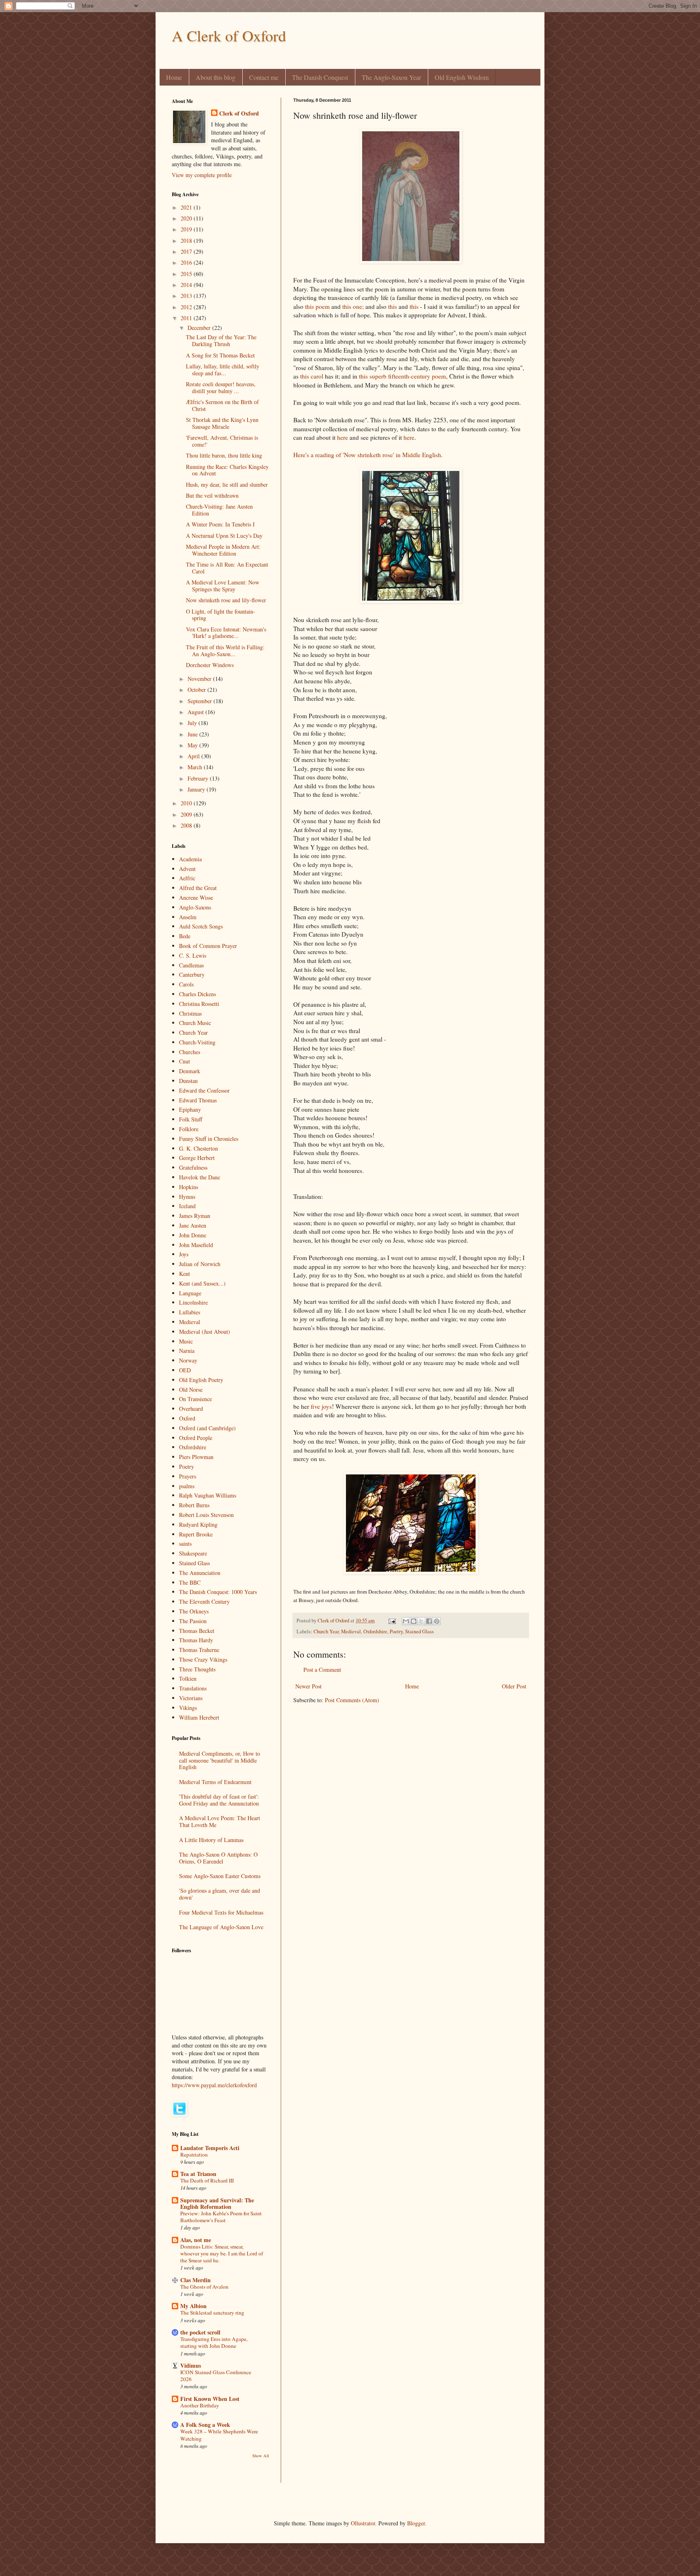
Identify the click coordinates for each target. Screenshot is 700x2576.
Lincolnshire (193, 1302)
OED (185, 1370)
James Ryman (195, 1216)
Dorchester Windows (210, 665)
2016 (187, 262)
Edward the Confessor (204, 1090)
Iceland (187, 1206)
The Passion (193, 1621)
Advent (187, 869)
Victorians (191, 1698)
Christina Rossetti (199, 1004)
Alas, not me (196, 2240)
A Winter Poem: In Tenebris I (220, 524)
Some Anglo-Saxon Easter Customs (220, 1876)
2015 (187, 274)
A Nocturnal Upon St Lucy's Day (224, 536)
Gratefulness (193, 1167)
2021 (187, 207)
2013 (187, 296)
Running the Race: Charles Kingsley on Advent (227, 470)
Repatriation (194, 2155)
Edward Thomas (198, 1100)
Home (174, 77)
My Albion (193, 2306)
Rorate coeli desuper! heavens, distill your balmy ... (221, 387)
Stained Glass (419, 1631)
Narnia (187, 1351)
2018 (187, 241)
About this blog (216, 77)
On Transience (195, 1399)
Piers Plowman (196, 1457)
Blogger (416, 2523)
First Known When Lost (210, 2399)
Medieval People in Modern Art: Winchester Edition (223, 550)
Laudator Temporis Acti (210, 2148)
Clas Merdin (195, 2280)
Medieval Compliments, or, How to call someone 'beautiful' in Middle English (220, 1760)
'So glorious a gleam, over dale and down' (220, 1894)
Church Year (326, 1631)
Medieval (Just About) (205, 1332)
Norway (188, 1360)
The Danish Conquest (320, 77)
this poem (317, 306)
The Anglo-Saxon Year (391, 77)
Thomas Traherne (199, 1650)
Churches (190, 1052)
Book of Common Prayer (208, 946)
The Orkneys (194, 1611)
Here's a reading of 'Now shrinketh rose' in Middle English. (368, 455)
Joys (184, 1254)
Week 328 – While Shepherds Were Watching (219, 2435)
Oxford (187, 1418)
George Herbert (197, 1158)
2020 (187, 218)
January (197, 789)
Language (190, 1293)
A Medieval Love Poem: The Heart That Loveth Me (220, 1821)
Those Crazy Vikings (203, 1659)
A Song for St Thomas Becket (220, 355)
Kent (185, 1274)
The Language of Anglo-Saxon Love (221, 1927)
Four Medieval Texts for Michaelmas (221, 1912)
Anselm (188, 917)
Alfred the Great (198, 888)
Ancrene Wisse (196, 898)
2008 (187, 825)
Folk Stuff (191, 1119)
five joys (321, 1406)
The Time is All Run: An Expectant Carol (227, 568)
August (196, 712)
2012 (187, 307)
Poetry (396, 1631)
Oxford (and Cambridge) (207, 1428)
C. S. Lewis (193, 955)
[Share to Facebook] (429, 1621)
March (196, 767)
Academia (190, 859)
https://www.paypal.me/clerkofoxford (214, 2085)
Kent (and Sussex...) (202, 1283)
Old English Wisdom (462, 77)
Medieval (351, 1631)
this (393, 306)
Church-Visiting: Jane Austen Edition (219, 510)
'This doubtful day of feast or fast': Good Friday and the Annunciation (219, 1800)
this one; (353, 306)
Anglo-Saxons (195, 907)
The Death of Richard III (207, 2180)
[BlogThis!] (414, 1621)
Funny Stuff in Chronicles (209, 1139)
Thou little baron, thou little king (224, 455)
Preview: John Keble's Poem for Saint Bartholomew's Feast (221, 2217)
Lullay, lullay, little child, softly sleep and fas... (223, 370)
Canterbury (192, 975)
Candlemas (191, 965)
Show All (261, 2456)
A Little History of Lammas (211, 1840)
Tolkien (188, 1678)
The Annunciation (200, 1573)
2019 (187, 229)
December (200, 328)
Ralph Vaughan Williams (208, 1495)
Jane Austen (193, 1225)
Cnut (185, 1061)
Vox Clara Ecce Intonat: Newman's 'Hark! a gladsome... (226, 633)
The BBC (190, 1582)
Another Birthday (200, 2405)
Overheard (191, 1409)
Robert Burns (194, 1505)
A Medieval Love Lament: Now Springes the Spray (223, 586)
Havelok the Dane (200, 1177)
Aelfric (187, 878)
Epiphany (190, 1109)
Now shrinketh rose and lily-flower (226, 600)
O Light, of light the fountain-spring (221, 615)
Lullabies (190, 1312)
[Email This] (406, 1621)
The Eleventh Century (204, 1601)
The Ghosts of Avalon (204, 2287)
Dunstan (188, 1081)
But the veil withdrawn (212, 495)
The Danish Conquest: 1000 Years (218, 1592)
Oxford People (196, 1438)
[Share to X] (421, 1621)
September (201, 701)
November (200, 679)
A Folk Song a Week (205, 2425)
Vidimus (191, 2365)
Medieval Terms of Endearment (215, 1782)
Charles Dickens (197, 994)
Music (186, 1341)
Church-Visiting (197, 1042)
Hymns (187, 1197)
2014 (187, 285)
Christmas (190, 1013)
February (199, 778)
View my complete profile (202, 175)
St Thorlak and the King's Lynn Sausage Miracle (222, 423)
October (197, 690)
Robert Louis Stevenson (206, 1515)
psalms (187, 1486)
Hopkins (189, 1187)
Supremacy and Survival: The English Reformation (217, 2203)
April (194, 756)
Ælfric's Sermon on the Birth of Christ (222, 405)
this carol (312, 376)
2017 (187, 251)
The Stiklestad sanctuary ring (212, 2313)
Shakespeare (193, 1553)
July (193, 723)
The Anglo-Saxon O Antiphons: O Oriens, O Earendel (218, 1858)
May (193, 745)
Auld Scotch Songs (201, 926)
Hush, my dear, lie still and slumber (227, 485)
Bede (185, 936)
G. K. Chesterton (198, 1148)
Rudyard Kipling (198, 1524)
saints (185, 1544)
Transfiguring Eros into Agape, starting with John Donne (214, 2342)
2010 (187, 803)
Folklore (189, 1129)
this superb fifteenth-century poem (402, 376)
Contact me (264, 77)
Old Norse (191, 1390)
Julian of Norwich (200, 1264)
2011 (187, 318)
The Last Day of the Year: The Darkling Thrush (221, 340)
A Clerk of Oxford (229, 35)
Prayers (188, 1476)
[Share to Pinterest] (437, 1621)
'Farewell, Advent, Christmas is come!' (222, 441)
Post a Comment (322, 1670)
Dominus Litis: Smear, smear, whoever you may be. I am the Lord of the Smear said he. (222, 2254)
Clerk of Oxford (239, 113)
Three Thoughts (197, 1669)
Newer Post (308, 1686)
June (193, 734)
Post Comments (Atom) (352, 1700)
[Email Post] (392, 1621)
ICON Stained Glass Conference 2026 (216, 2376)
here (343, 437)
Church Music (195, 1023)
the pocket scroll (200, 2332)
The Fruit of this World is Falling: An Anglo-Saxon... (225, 650)
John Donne (193, 1235)
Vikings (188, 1708)
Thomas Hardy (196, 1640)
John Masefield (196, 1245)
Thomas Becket (197, 1631)
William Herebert (199, 1717)
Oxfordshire (375, 1631)
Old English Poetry (201, 1380)
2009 (187, 814)
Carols (186, 984)
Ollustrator (363, 2523)
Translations (193, 1688)
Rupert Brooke (196, 1534)
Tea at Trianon (198, 2174)
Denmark (190, 1071)
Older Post (514, 1686)
